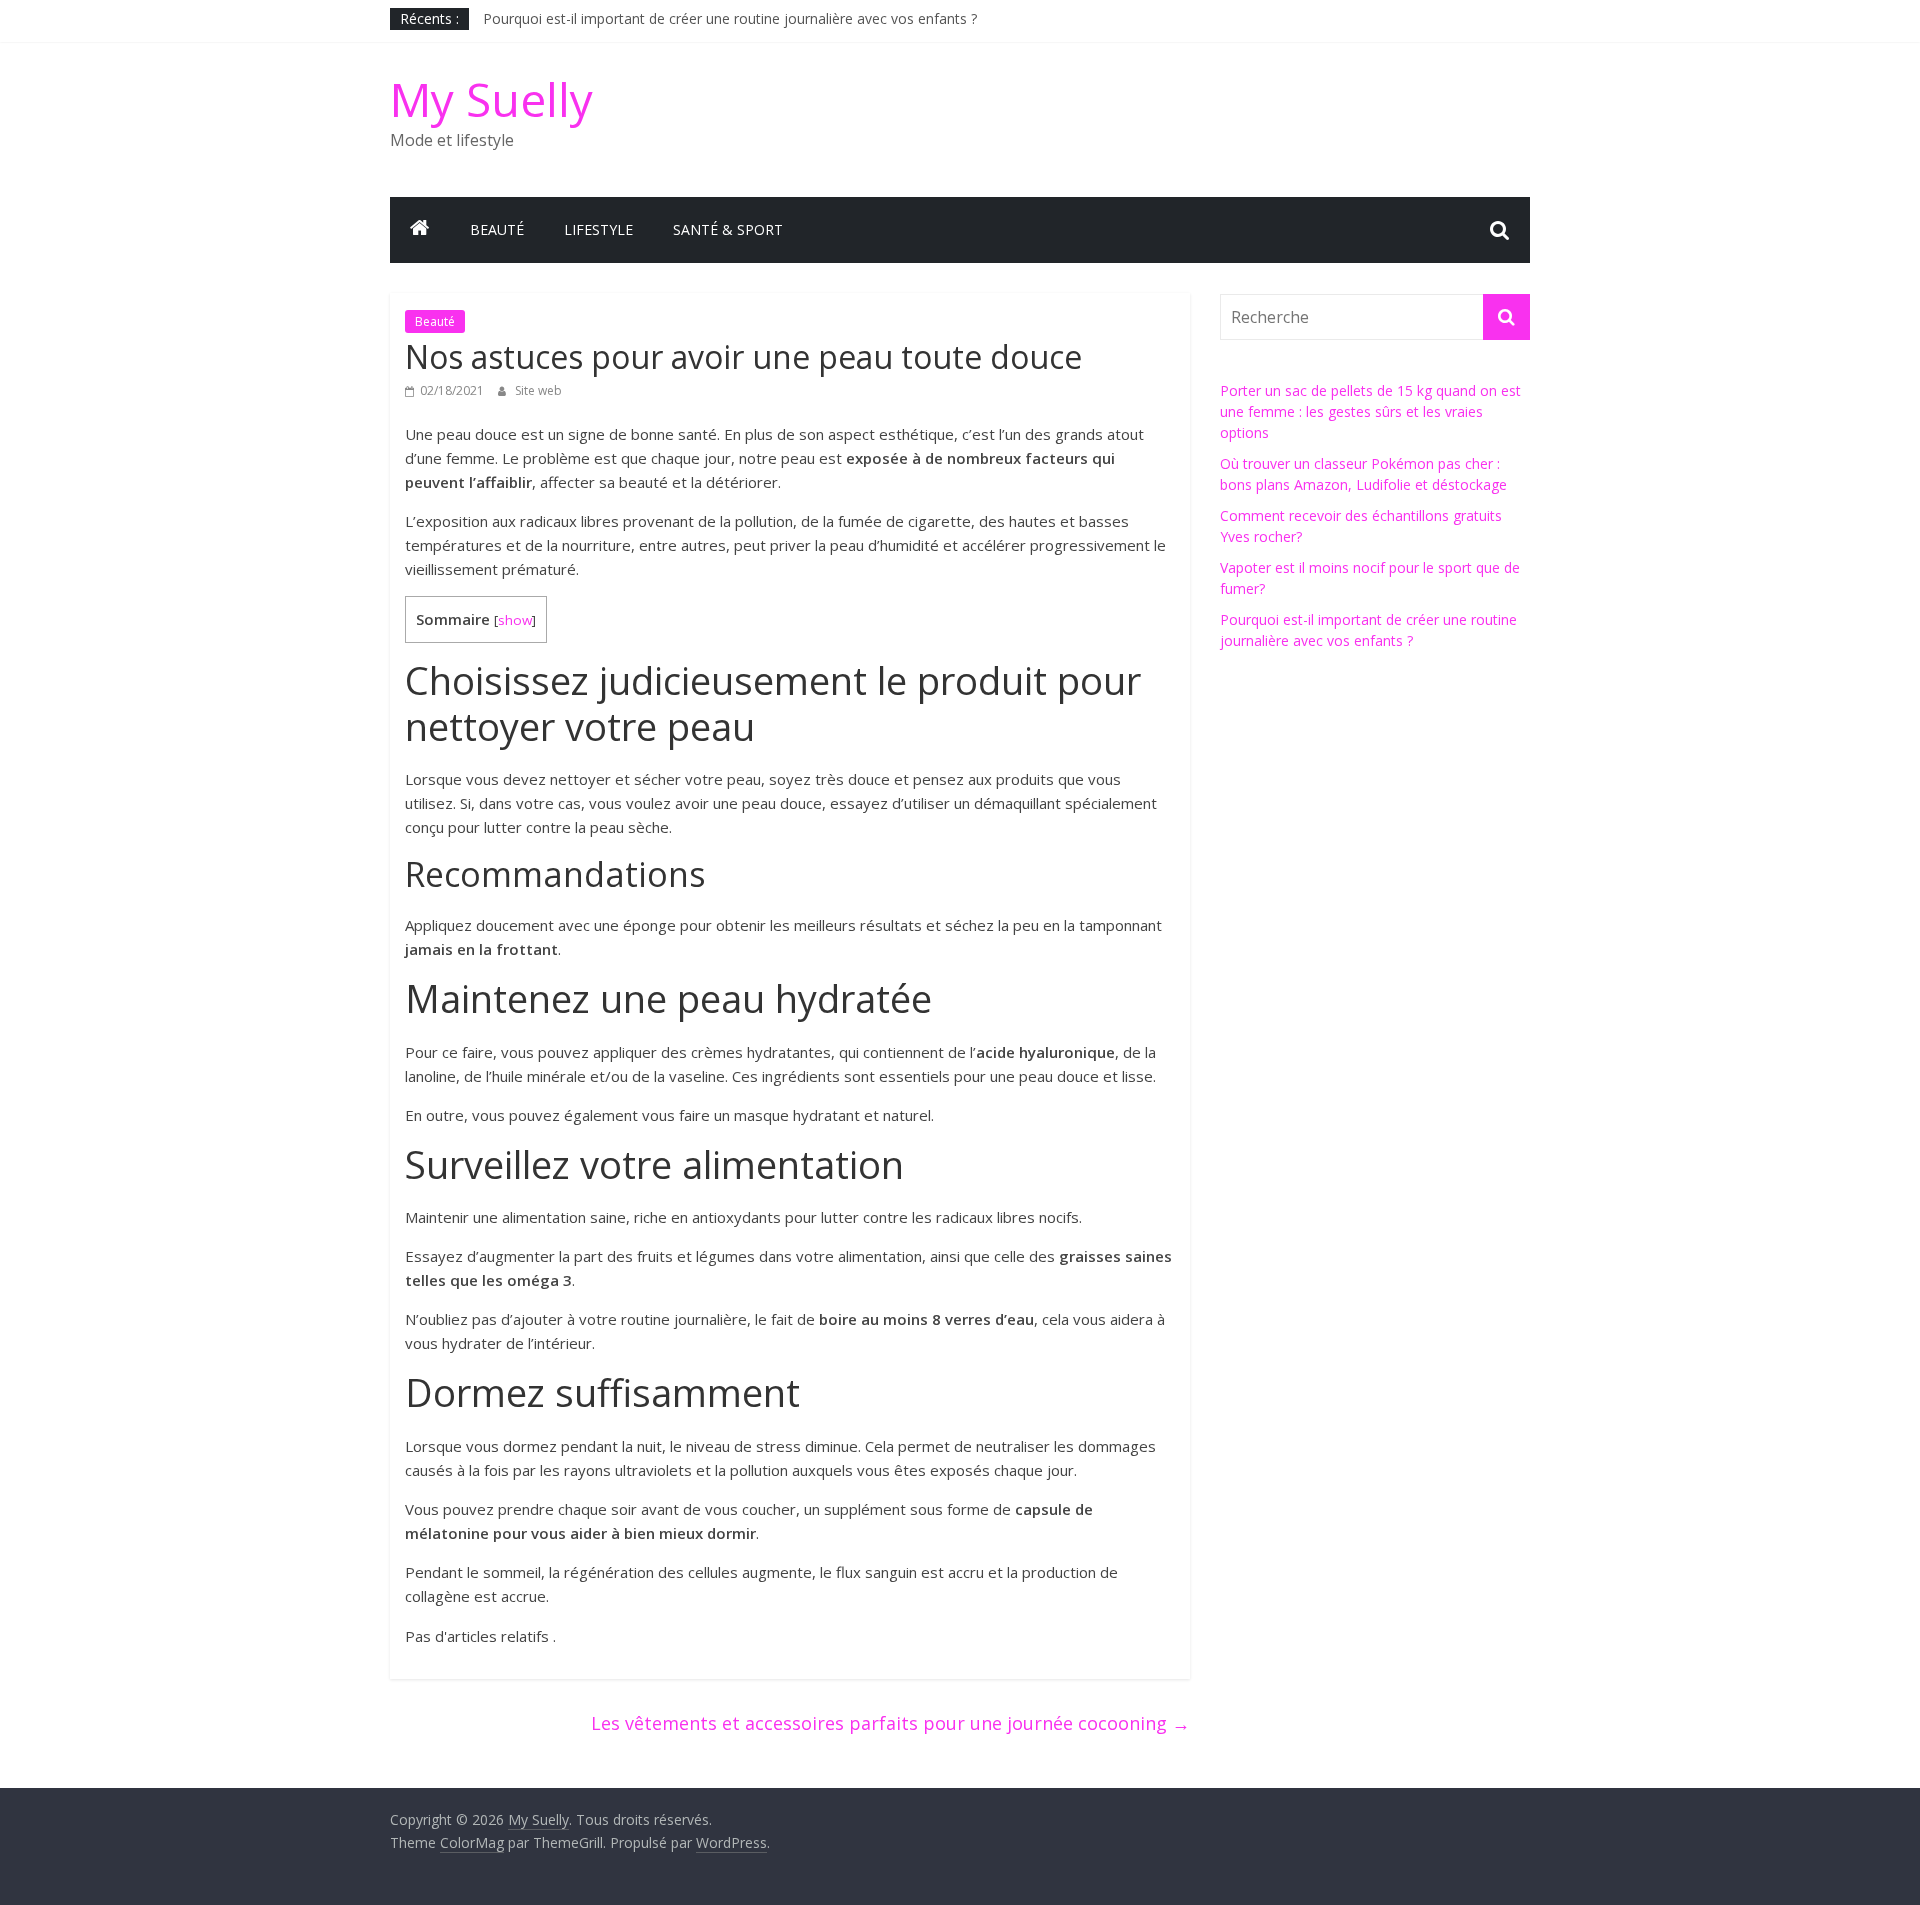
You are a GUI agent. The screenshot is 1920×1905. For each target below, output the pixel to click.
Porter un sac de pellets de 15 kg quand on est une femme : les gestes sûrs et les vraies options (1370, 411)
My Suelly (491, 99)
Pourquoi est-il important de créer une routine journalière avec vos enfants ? (730, 18)
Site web (538, 390)
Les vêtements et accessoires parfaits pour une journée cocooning (890, 1723)
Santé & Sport (728, 229)
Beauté (497, 229)
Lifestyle (598, 229)
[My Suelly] (420, 230)
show (515, 620)
